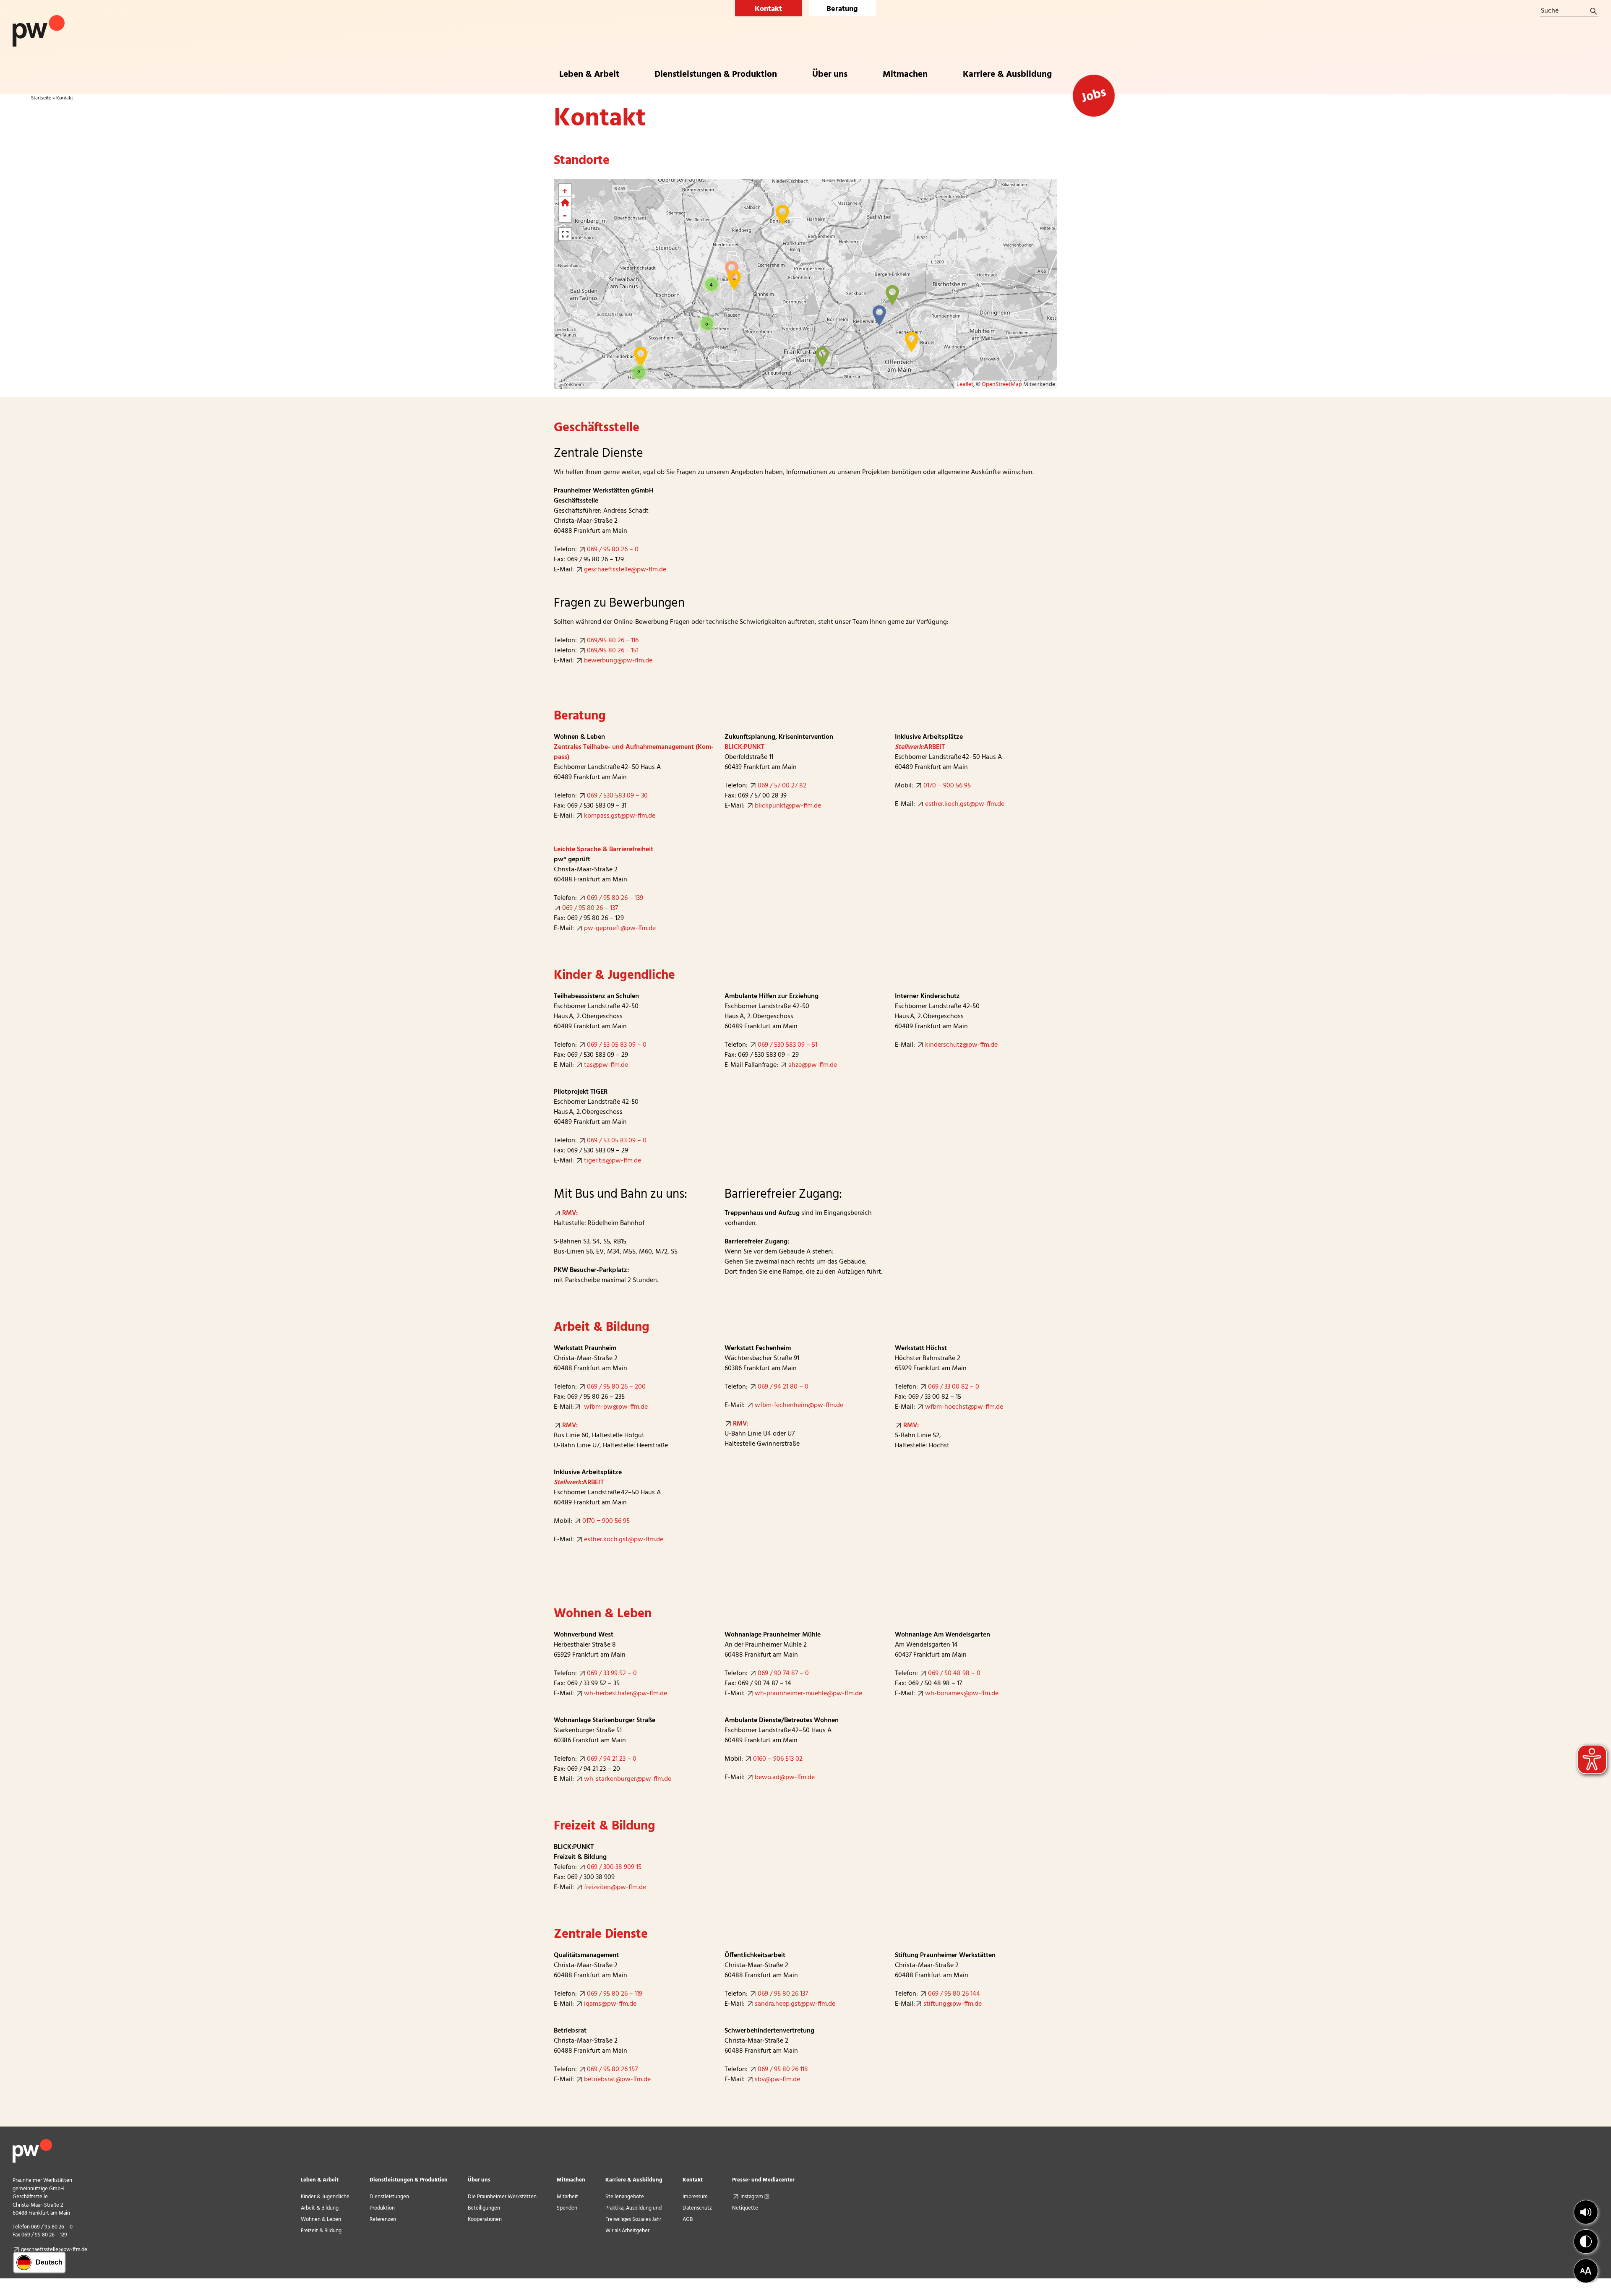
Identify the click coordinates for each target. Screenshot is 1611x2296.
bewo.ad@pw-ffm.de (785, 1777)
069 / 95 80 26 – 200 (616, 1387)
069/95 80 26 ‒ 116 (613, 641)
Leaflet (965, 384)
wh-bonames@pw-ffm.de (962, 1694)
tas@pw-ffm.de (606, 1065)
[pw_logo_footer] (32, 2142)
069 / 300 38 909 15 (614, 1867)
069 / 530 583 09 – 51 (787, 1045)
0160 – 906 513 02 (778, 1759)
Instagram (752, 2197)
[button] (1586, 2212)
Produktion (382, 2208)
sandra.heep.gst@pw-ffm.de (795, 2004)
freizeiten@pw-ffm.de (615, 1887)
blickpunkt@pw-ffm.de (788, 806)
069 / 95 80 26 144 (954, 1994)
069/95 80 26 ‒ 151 (614, 651)
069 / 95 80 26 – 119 (615, 1994)
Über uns (479, 2180)
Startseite (41, 98)
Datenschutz (697, 2208)
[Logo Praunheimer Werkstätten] (39, 18)
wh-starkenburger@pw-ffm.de (628, 1779)
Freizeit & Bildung (321, 2231)
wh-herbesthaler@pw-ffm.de (626, 1694)
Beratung (842, 9)
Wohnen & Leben (321, 2219)
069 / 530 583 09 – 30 (617, 796)
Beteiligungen (484, 2208)
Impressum (695, 2197)
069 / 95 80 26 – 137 (590, 908)
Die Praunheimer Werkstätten (502, 2197)
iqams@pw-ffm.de (610, 2004)
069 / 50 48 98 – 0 (954, 1673)
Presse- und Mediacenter (763, 2180)
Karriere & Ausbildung (634, 2180)
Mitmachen (571, 2180)
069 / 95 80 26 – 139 (615, 898)
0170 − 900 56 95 (947, 786)
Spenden (567, 2208)
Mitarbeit (567, 2197)
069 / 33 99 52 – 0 (612, 1673)
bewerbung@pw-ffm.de (618, 661)
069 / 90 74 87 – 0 (783, 1673)
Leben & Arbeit (320, 2180)
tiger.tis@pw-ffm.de (613, 1161)
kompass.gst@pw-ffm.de (620, 816)
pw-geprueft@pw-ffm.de (620, 928)
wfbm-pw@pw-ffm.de (615, 1407)
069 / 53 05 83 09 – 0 (617, 1045)
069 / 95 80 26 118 (783, 2069)
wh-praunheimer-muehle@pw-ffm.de (808, 1694)
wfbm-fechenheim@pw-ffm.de (799, 1405)
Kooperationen (485, 2219)
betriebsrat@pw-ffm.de (617, 2080)
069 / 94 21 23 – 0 (612, 1759)
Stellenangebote (625, 2197)
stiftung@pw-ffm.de (953, 2004)
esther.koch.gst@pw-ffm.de (965, 804)
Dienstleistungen (389, 2197)
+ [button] (565, 190)
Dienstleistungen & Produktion (409, 2180)
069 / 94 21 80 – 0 (783, 1387)
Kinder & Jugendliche (325, 2197)
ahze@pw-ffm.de (813, 1065)
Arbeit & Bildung (320, 2208)
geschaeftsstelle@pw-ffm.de (625, 570)
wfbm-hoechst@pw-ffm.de (964, 1407)
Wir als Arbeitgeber (627, 2231)
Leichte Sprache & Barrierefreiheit (603, 850)
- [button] (565, 216)
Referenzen (383, 2219)
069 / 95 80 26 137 (783, 1994)
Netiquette (745, 2208)
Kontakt (768, 9)
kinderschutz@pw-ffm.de (961, 1045)
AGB (688, 2219)
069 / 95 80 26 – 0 (613, 550)
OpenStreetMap (1002, 384)
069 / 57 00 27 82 (782, 786)
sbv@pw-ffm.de (777, 2080)
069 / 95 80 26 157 (612, 2069)
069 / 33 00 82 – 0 (954, 1387)
